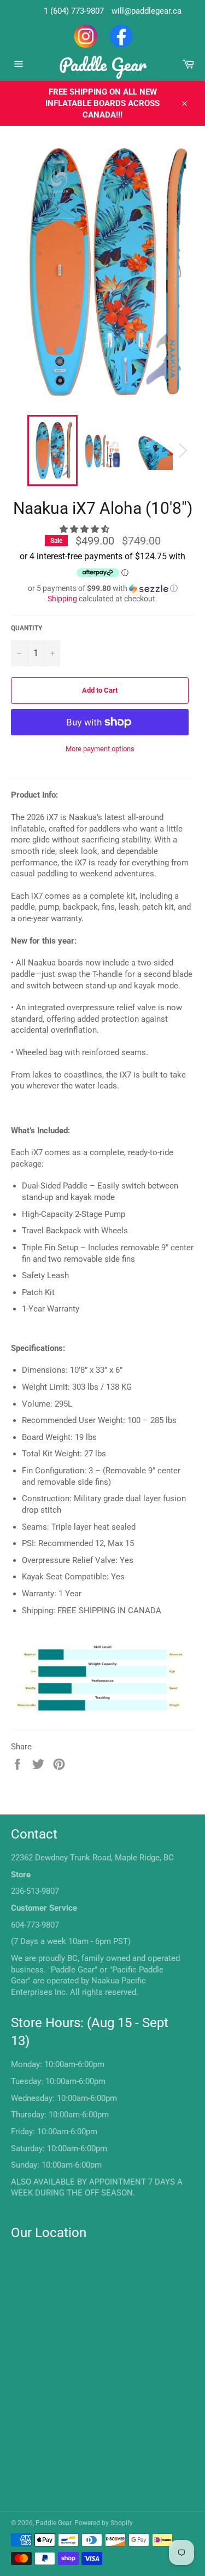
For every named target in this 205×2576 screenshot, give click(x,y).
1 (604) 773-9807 (74, 11)
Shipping (62, 599)
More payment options (100, 749)
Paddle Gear (103, 64)
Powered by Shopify (104, 2523)
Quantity (27, 628)
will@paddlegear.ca (147, 11)
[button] (86, 529)
